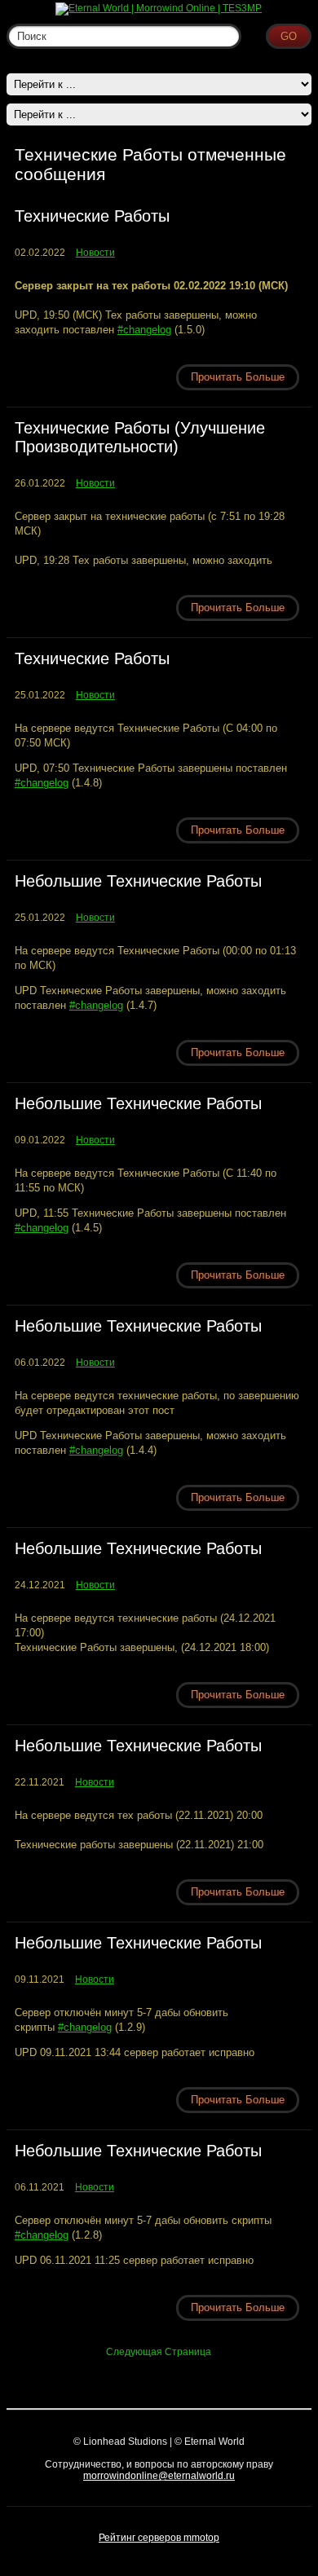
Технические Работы (92, 216)
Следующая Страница (159, 2352)
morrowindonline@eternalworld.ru (159, 2476)
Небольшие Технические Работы (138, 881)
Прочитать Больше (238, 377)
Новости (95, 253)
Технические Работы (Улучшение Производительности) (140, 437)
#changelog (144, 330)
